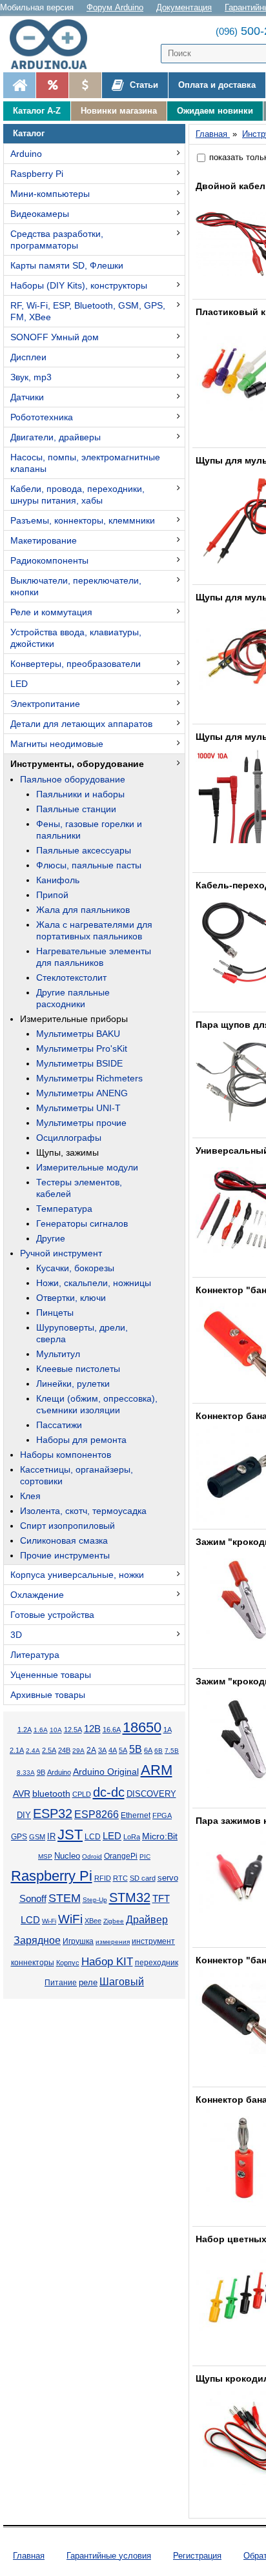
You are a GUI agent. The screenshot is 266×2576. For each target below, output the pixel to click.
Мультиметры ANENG (82, 1093)
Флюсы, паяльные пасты (89, 865)
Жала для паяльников (83, 910)
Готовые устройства (52, 1615)
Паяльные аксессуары (84, 850)
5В (136, 1749)
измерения (113, 1942)
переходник (157, 1963)
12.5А (73, 1730)
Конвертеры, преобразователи (76, 664)
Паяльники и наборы (80, 794)
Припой (52, 895)
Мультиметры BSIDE (79, 1063)
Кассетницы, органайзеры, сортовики (77, 1475)
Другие (51, 1238)
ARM (157, 1770)
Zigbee (114, 1921)
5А (123, 1750)
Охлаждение (37, 1595)
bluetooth (51, 1794)
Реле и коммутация (51, 612)
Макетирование (44, 540)
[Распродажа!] (52, 85)
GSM (37, 1837)
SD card (143, 1878)
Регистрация (197, 2556)
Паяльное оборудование (73, 779)
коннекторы (33, 1963)
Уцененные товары (51, 1675)
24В (64, 1750)
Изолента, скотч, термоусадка (83, 1511)
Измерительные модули (87, 1167)
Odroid (92, 1856)
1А (168, 1730)
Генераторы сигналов (82, 1223)
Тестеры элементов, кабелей (79, 1188)
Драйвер (147, 1920)
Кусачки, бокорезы (75, 1268)
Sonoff (33, 1899)
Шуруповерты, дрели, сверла (82, 1333)
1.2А (25, 1730)
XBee (93, 1921)
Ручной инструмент (61, 1253)
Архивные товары (48, 1695)
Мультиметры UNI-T (78, 1108)
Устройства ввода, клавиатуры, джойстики (76, 638)
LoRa (132, 1837)
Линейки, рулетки (73, 1384)
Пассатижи (59, 1425)
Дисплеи (28, 357)
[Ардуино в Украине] (19, 85)
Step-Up (95, 1900)
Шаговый (122, 1982)
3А (102, 1750)
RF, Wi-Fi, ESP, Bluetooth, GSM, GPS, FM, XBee (88, 311)
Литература (35, 1655)
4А (113, 1750)
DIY (24, 1815)
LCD (93, 1836)
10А (56, 1730)
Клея (30, 1496)
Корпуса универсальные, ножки (77, 1575)
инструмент (153, 1941)
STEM (65, 1898)
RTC (120, 1878)
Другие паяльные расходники (73, 998)
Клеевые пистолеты (78, 1369)
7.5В (172, 1751)
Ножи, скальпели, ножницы (94, 1283)
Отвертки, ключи (71, 1298)
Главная (29, 2556)
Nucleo (67, 1856)
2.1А (17, 1750)
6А (148, 1750)
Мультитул (58, 1354)
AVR (22, 1794)
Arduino (26, 154)
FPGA (162, 1815)
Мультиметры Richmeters (89, 1078)
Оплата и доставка (217, 85)
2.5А (49, 1750)
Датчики (27, 397)
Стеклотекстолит (71, 977)
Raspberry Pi (37, 174)
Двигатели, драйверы (56, 437)
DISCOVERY (151, 1794)
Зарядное (37, 1940)
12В (92, 1729)
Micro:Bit (160, 1836)
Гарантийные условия (109, 2556)
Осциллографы (69, 1138)
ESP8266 (97, 1814)
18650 (142, 1727)
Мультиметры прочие (81, 1123)
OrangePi (121, 1856)
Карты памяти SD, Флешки (67, 265)
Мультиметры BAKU (78, 1034)
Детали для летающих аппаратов (81, 724)
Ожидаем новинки (215, 111)
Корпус (68, 1963)
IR (51, 1837)
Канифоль (58, 880)
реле (88, 1982)
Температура (64, 1209)
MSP (45, 1856)
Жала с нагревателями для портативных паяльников (94, 930)
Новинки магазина (119, 111)
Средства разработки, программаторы (57, 240)
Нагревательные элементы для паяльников (94, 957)
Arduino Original (106, 1772)
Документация (184, 7)
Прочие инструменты (65, 1555)
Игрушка (78, 1941)
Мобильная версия (37, 7)
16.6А (112, 1730)
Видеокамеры (40, 214)
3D (16, 1635)
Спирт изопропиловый (67, 1526)
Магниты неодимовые (57, 744)
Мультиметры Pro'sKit (82, 1048)
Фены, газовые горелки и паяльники (89, 830)
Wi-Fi (49, 1921)
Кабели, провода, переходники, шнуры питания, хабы (77, 495)
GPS (19, 1837)
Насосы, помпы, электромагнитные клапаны (85, 463)
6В (159, 1751)
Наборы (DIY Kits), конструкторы (79, 285)
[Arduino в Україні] (54, 44)
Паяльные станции (76, 809)
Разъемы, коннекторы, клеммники (83, 520)
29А (78, 1751)
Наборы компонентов (66, 1455)
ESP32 (53, 1814)
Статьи (143, 85)
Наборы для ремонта (81, 1440)
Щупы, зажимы (67, 1152)
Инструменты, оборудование (77, 764)
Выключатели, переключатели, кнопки (76, 586)
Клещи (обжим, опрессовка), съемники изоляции (97, 1404)
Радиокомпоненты (49, 560)
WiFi (70, 1919)
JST (70, 1835)
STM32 (130, 1897)
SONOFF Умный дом (55, 337)
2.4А (33, 1751)
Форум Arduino (115, 7)
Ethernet (136, 1815)
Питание (61, 1983)
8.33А (26, 1773)
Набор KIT (107, 1961)
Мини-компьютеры (50, 194)
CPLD (82, 1794)
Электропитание (45, 704)
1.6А (41, 1730)
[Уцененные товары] (85, 85)
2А (91, 1750)
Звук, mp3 (31, 377)
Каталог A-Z (37, 111)
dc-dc (109, 1792)
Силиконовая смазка (64, 1540)
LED (19, 684)
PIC (145, 1856)
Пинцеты (55, 1313)
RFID (103, 1878)
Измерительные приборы (74, 1019)
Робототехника (42, 417)
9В (41, 1772)
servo (168, 1878)
